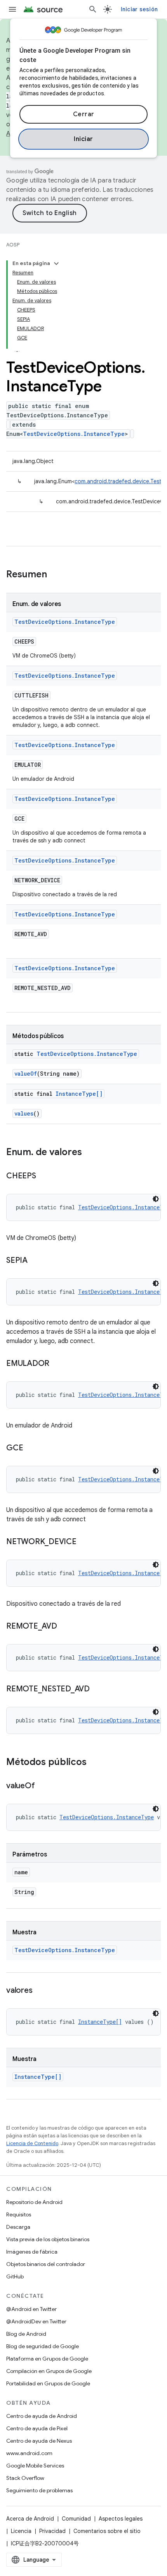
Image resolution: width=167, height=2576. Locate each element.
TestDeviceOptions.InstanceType (74, 434)
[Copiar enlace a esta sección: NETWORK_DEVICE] (84, 1542)
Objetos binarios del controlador (46, 2264)
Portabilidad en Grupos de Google (48, 2383)
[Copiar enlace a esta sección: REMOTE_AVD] (65, 1627)
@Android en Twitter (31, 2309)
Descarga (18, 2227)
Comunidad (76, 2519)
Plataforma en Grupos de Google (47, 2359)
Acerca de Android (30, 2519)
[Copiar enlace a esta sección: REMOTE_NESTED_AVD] (97, 1689)
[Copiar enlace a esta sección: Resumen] (55, 575)
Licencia (21, 2531)
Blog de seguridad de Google (43, 2346)
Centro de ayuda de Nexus (39, 2441)
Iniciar (83, 139)
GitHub (15, 2276)
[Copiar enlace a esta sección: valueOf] (42, 1786)
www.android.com (29, 2453)
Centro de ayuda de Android (42, 2416)
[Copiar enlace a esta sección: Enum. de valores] (90, 1153)
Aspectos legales (121, 2519)
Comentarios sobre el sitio (107, 2531)
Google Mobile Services (35, 2466)
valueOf (26, 1074)
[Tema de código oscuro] (156, 1199)
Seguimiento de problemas (39, 2490)
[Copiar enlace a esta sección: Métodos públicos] (94, 1763)
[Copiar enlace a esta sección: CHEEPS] (44, 1176)
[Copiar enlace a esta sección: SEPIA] (35, 1261)
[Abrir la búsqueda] (93, 9)
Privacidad (52, 2531)
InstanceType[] (79, 1094)
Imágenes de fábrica (32, 2252)
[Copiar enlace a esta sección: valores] (40, 1991)
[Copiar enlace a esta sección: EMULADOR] (57, 1364)
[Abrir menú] (12, 9)
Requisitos (19, 2214)
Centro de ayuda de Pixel (37, 2428)
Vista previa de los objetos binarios (48, 2239)
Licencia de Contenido (32, 2143)
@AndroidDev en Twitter (36, 2321)
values (24, 1113)
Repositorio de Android (34, 2202)
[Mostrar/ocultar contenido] (56, 263)
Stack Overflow (25, 2478)
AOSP (13, 245)
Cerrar (84, 114)
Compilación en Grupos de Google (49, 2371)
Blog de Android (26, 2334)
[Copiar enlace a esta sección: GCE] (31, 1448)
